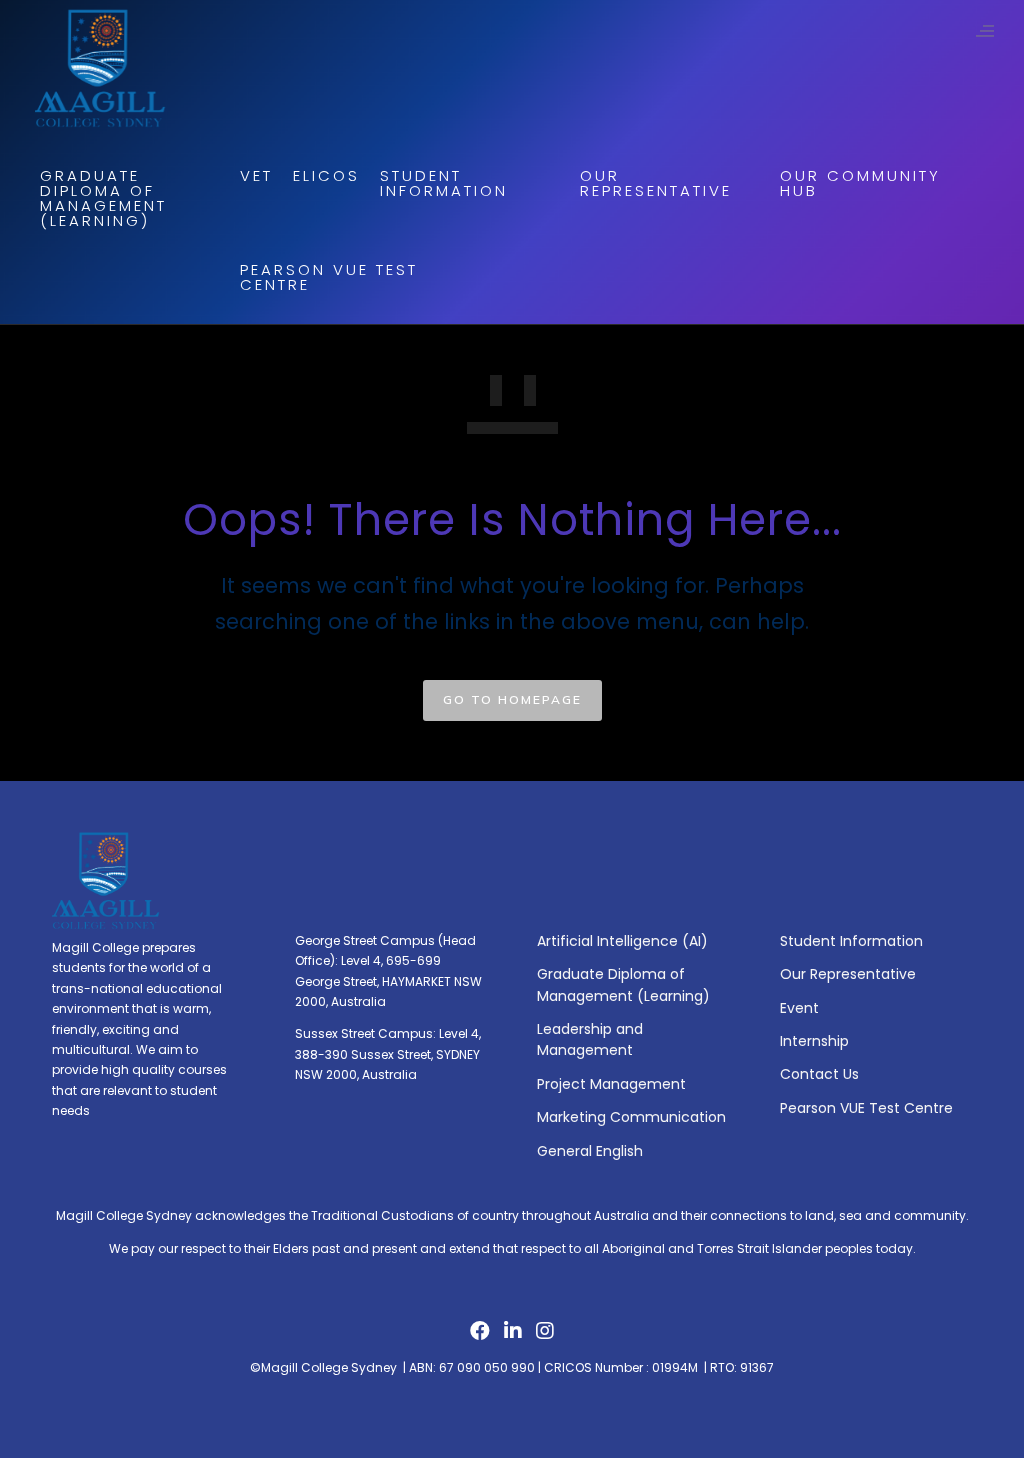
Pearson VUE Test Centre (329, 277)
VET (256, 175)
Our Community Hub (860, 183)
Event (799, 1008)
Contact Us (819, 1074)
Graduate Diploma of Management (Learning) (103, 198)
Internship (814, 1041)
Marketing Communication (631, 1117)
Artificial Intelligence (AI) (622, 941)
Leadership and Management (590, 1039)
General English (590, 1151)
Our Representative (656, 183)
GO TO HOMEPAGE (512, 699)
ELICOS (326, 175)
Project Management (611, 1084)
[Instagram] (545, 1336)
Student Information (444, 183)
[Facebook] (480, 1336)
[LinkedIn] (513, 1336)
